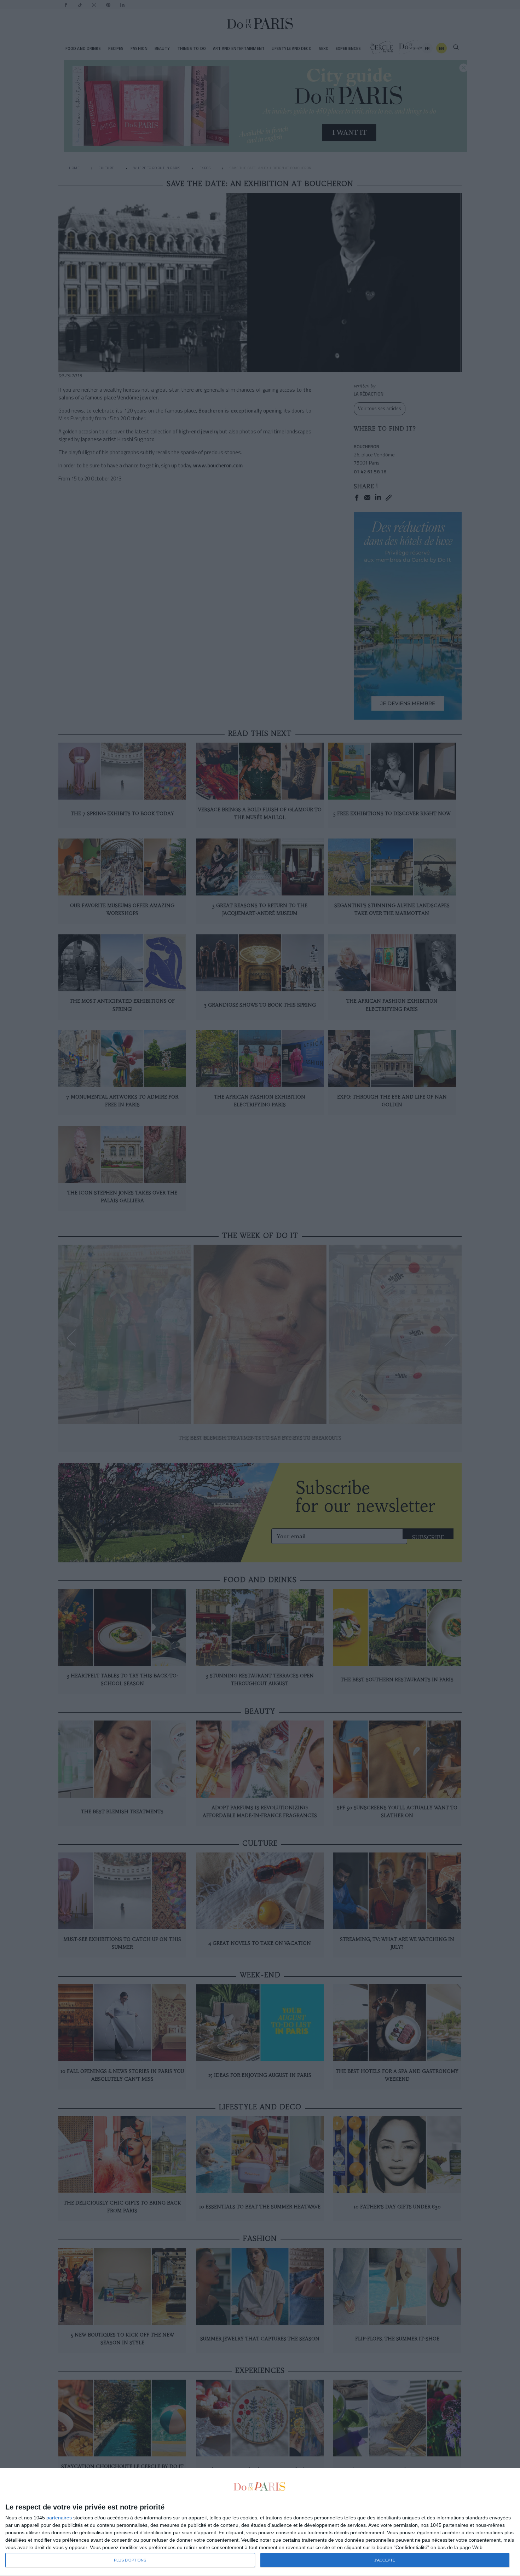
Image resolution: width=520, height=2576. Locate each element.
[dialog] (260, 2522)
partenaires (59, 2518)
